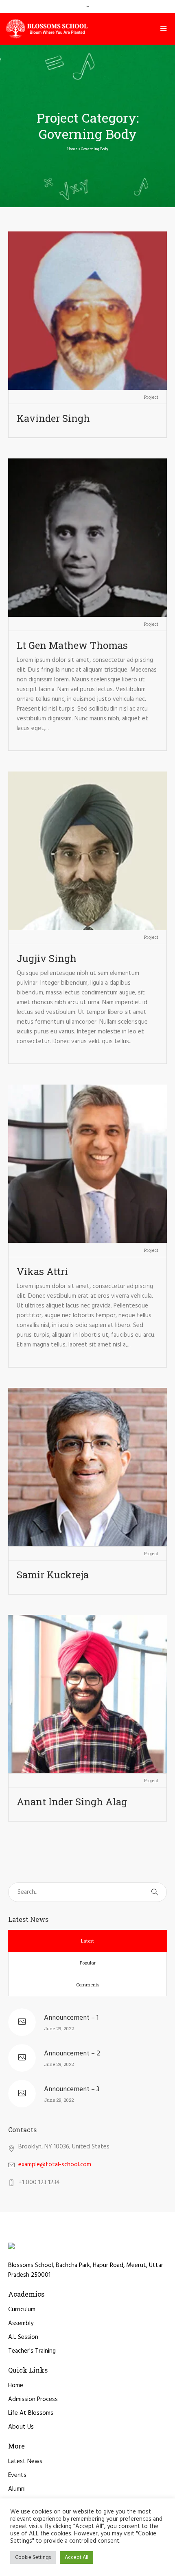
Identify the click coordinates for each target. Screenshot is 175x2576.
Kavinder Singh (53, 418)
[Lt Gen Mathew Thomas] (87, 538)
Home (72, 149)
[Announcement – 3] (22, 2094)
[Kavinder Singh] (87, 311)
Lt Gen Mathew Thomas (72, 645)
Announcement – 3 (72, 2089)
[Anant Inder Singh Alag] (87, 1694)
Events (17, 2475)
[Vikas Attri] (87, 1164)
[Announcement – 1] (22, 2022)
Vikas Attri (42, 1271)
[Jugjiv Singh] (87, 851)
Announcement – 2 (72, 2054)
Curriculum (22, 2310)
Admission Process (33, 2399)
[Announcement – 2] (22, 2058)
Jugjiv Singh (47, 958)
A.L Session (23, 2337)
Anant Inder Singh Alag (72, 1802)
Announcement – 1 (71, 2018)
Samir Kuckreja (53, 1575)
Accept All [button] (77, 2558)
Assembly (21, 2323)
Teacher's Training (32, 2351)
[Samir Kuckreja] (87, 1467)
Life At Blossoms (31, 2413)
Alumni (17, 2489)
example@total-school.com (55, 2165)
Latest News (25, 2461)
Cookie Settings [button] (33, 2558)
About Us (21, 2427)
